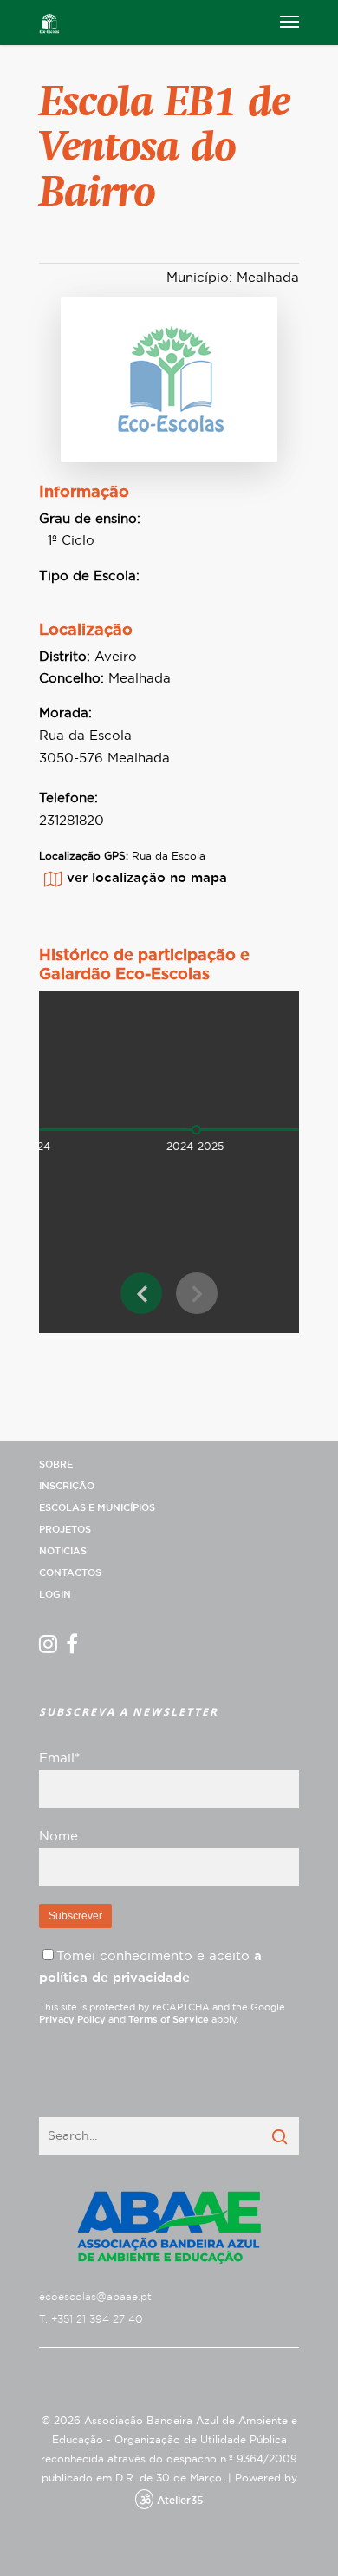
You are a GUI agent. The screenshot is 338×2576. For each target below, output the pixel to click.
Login (55, 1595)
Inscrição (67, 1486)
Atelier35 (180, 2501)
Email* (59, 1759)
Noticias (63, 1551)
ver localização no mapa (147, 878)
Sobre (56, 1465)
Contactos (70, 1573)
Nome (58, 1837)
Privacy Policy (72, 2020)
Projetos (65, 1530)
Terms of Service (169, 2020)
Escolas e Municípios (97, 1508)
